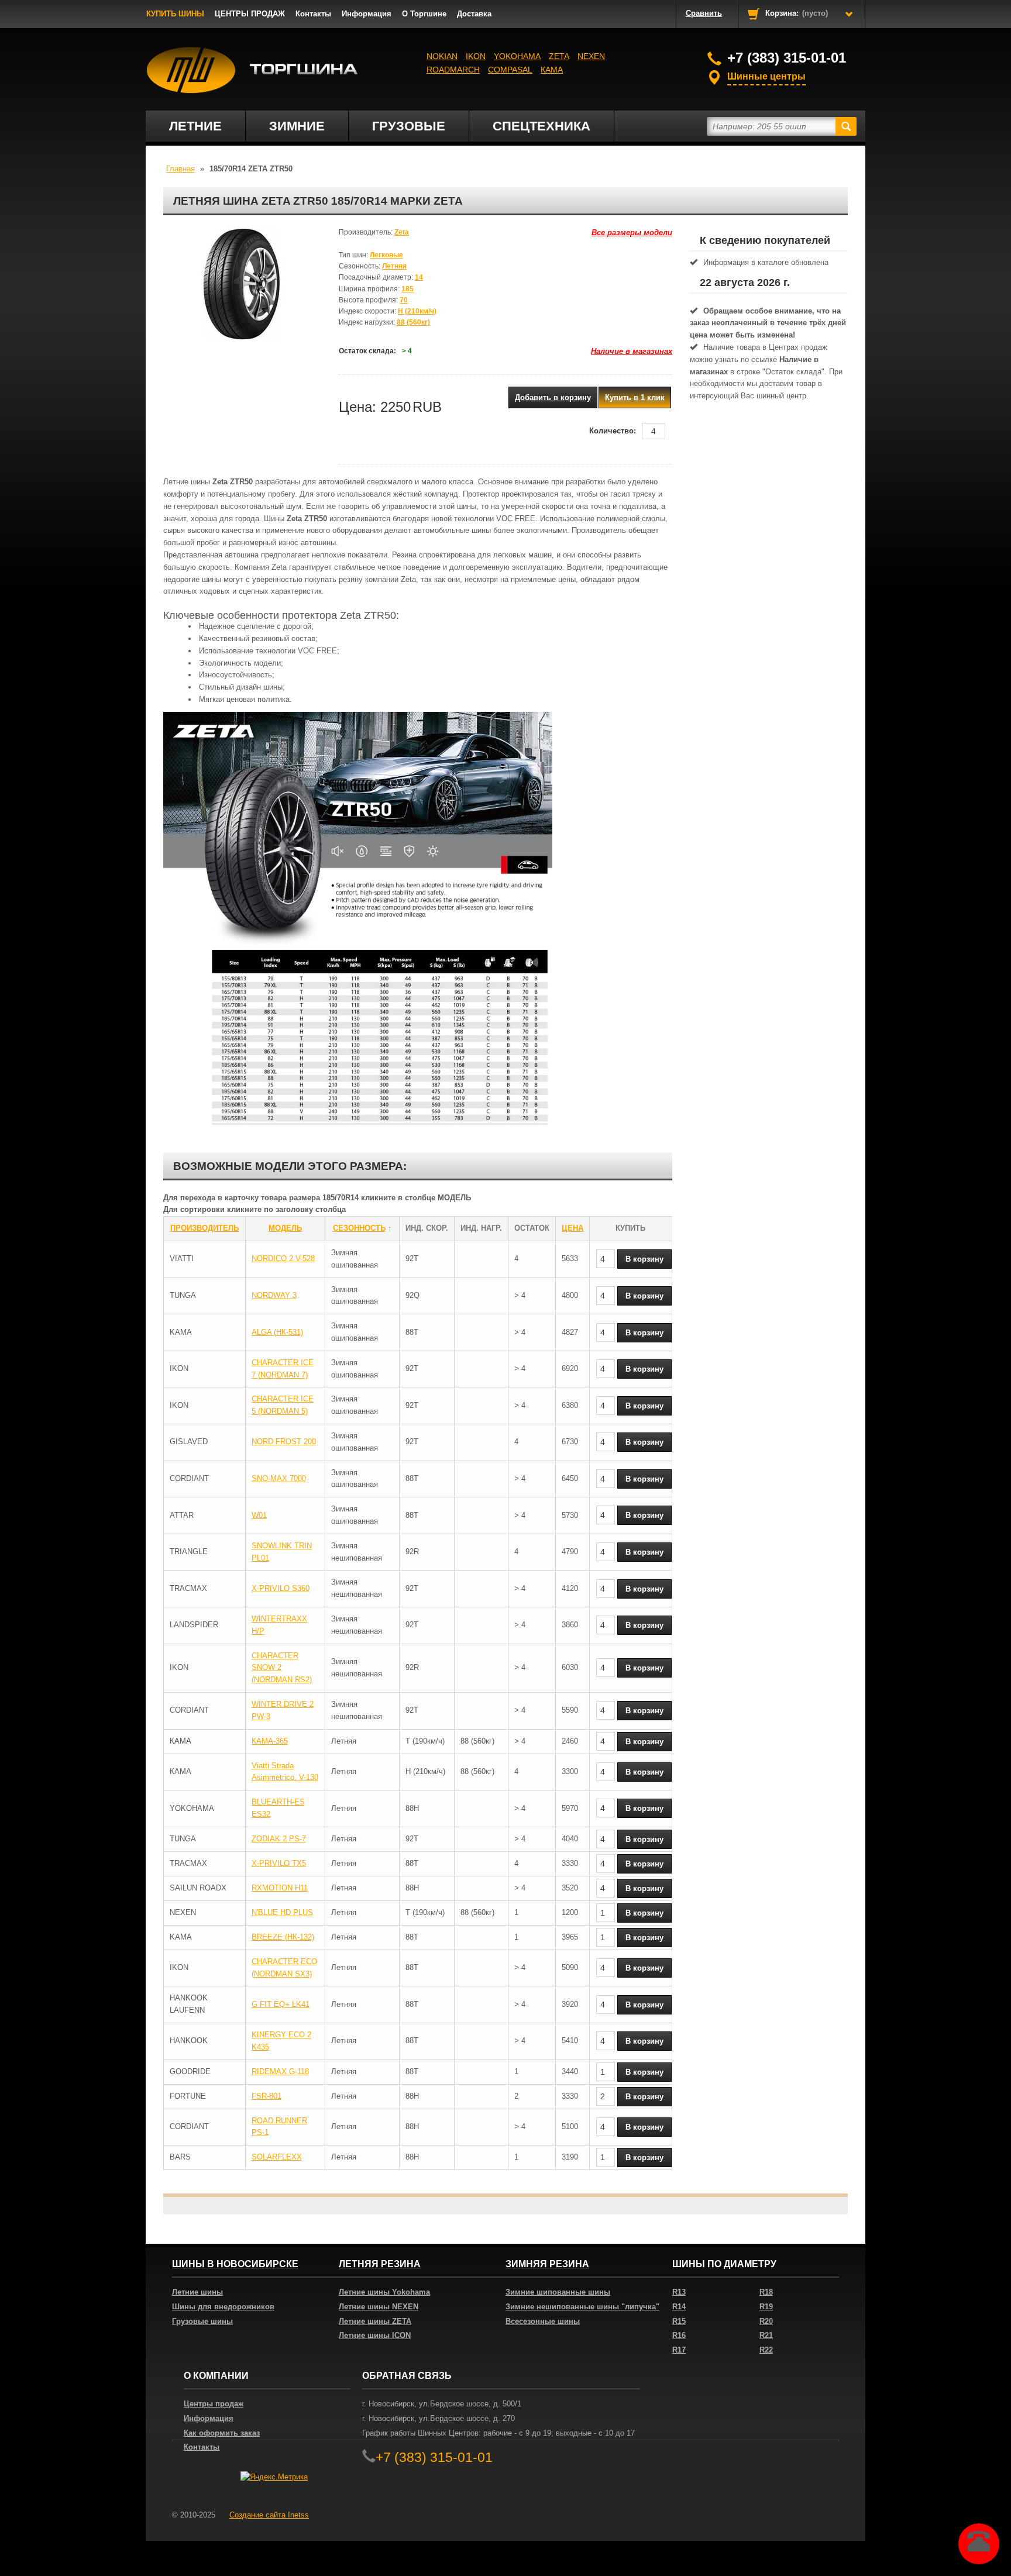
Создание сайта (269, 2515)
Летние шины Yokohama (384, 2292)
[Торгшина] (252, 70)
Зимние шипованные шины (558, 2292)
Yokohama (517, 56)
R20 (766, 2321)
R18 (766, 2292)
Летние (195, 126)
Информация (367, 14)
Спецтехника (541, 126)
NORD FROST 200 (284, 1442)
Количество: (613, 431)
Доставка (474, 14)
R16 (679, 2335)
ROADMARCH (453, 70)
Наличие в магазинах (632, 351)
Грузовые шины (202, 2321)
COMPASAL (510, 70)
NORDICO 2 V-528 (283, 1258)
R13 (679, 2292)
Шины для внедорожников (223, 2307)
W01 (259, 1515)
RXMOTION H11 (280, 1888)
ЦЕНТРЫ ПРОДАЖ (250, 14)
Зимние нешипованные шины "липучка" (582, 2307)
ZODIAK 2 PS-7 (279, 1839)
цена (572, 1228)
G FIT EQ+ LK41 (281, 2004)
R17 (679, 2350)
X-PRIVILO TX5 (279, 1863)
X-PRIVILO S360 (281, 1588)
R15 (679, 2321)
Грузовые (409, 126)
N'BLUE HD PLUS (282, 1912)
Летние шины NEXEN (379, 2307)
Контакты (313, 14)
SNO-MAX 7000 (279, 1478)
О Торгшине (424, 14)
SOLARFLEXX (277, 2157)
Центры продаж (214, 2404)
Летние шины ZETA (375, 2321)
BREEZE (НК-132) (283, 1937)
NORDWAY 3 (274, 1295)
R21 (766, 2335)
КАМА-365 (270, 1741)
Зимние (297, 126)
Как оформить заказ (222, 2433)
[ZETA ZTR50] (242, 285)
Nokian (442, 56)
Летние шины (197, 2292)
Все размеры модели (632, 233)
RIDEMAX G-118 (280, 2072)
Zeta (559, 56)
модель (285, 1228)
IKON (476, 56)
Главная (180, 169)
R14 (679, 2307)
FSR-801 (266, 2096)
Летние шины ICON (375, 2335)
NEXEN (591, 56)
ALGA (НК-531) (277, 1332)
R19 (766, 2307)
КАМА (552, 70)
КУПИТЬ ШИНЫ (175, 14)
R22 (766, 2350)
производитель (204, 1228)
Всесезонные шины (543, 2321)
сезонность (359, 1228)
